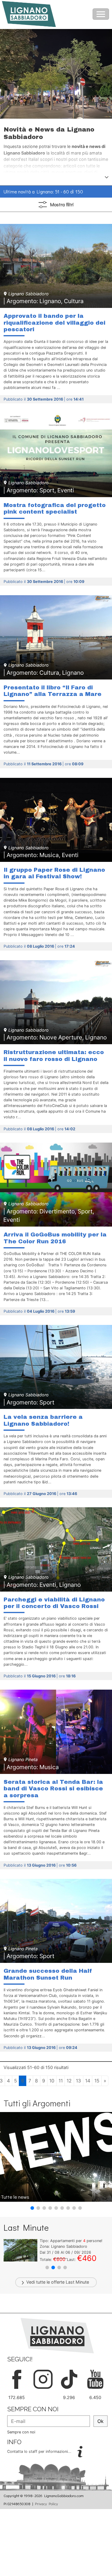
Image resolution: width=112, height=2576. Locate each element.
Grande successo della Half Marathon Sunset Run (48, 1974)
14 (88, 2081)
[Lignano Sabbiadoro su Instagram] (43, 2379)
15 (97, 2081)
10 (52, 2081)
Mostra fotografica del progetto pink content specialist (55, 508)
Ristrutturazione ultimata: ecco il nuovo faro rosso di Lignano (54, 1055)
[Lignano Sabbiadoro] (57, 2335)
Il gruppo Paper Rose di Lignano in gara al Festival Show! (54, 873)
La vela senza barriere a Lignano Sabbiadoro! (43, 1420)
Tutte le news (15, 2197)
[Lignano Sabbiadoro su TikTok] (69, 2379)
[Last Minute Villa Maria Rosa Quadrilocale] (20, 2250)
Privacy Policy (46, 2504)
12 (69, 2081)
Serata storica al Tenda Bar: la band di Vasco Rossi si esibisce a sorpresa (53, 1789)
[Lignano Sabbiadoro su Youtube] (95, 2379)
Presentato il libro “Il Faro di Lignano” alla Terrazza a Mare (53, 691)
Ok (101, 2421)
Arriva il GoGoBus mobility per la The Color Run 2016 (55, 1238)
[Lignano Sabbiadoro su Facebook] (17, 2379)
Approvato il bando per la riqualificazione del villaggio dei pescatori (55, 323)
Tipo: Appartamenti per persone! (71, 2241)
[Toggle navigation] (101, 14)
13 (78, 2081)
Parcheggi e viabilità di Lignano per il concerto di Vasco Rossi (54, 1603)
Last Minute (77, 2282)
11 (61, 2081)
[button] (32, 2208)
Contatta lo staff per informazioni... (40, 2451)
